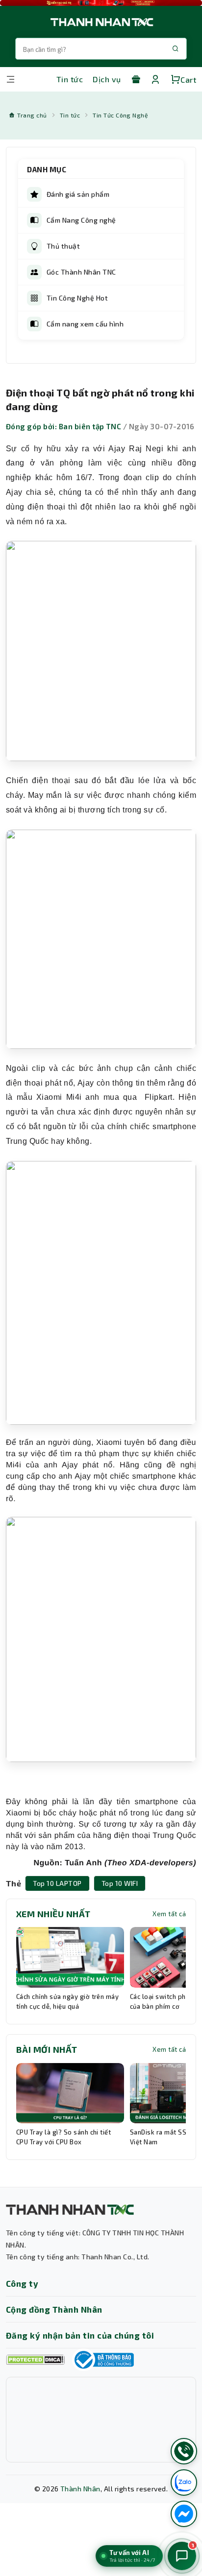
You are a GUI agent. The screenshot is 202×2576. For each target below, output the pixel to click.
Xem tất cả (169, 1914)
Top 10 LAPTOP (57, 1883)
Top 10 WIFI (120, 1883)
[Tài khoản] (155, 79)
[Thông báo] (103, 2360)
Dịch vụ (107, 79)
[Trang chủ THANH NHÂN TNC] (101, 22)
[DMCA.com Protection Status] (35, 2360)
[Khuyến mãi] (136, 79)
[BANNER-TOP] (101, 3)
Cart (188, 80)
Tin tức (70, 79)
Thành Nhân (80, 2489)
